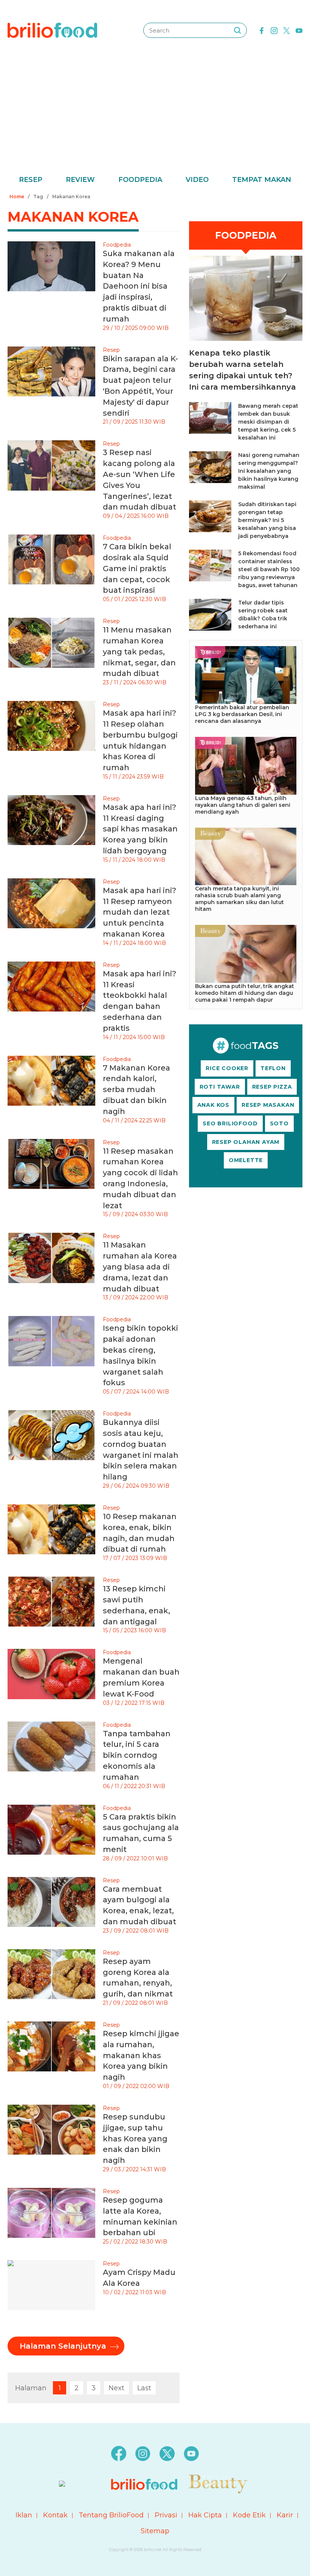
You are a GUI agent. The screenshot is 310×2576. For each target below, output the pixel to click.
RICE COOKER (227, 1068)
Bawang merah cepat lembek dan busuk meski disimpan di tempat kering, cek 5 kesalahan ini (268, 422)
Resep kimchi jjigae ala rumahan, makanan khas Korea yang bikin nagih (141, 2055)
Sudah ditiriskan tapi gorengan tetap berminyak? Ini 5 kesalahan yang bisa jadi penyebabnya (267, 520)
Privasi (166, 2515)
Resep (31, 180)
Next (116, 2388)
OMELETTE (246, 1160)
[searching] (237, 30)
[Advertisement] (155, 117)
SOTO (279, 1123)
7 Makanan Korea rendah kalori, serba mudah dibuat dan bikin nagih (136, 1090)
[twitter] (287, 30)
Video (197, 180)
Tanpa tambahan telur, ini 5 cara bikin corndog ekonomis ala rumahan (137, 1755)
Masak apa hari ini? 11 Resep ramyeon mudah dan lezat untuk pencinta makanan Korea (139, 912)
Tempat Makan (262, 180)
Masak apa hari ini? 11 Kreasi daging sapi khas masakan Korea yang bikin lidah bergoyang (140, 829)
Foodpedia (140, 180)
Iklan (24, 2515)
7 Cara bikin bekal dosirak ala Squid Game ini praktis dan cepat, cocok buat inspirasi (137, 568)
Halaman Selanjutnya (63, 2346)
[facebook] (262, 30)
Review (80, 180)
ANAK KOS (213, 1105)
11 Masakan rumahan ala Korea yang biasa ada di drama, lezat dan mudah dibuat (140, 1267)
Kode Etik (249, 2515)
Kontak (55, 2515)
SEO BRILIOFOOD (230, 1123)
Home (17, 197)
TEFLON (273, 1068)
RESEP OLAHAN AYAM (246, 1142)
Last (144, 2388)
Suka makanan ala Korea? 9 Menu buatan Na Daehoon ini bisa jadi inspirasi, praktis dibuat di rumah (139, 286)
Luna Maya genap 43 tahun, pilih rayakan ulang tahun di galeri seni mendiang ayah (243, 805)
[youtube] (299, 30)
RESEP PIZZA (272, 1087)
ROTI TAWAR (220, 1087)
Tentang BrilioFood (111, 2515)
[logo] (52, 30)
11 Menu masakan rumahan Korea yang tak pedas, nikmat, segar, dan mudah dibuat (139, 652)
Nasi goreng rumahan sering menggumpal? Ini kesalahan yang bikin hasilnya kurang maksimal (269, 471)
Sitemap (155, 2531)
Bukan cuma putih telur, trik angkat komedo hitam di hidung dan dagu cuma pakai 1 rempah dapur (245, 993)
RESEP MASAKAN (268, 1105)
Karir (285, 2515)
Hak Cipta (205, 2515)
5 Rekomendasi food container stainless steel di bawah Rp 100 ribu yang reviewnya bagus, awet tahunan (269, 569)
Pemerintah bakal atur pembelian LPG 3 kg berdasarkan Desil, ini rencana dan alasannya (242, 714)
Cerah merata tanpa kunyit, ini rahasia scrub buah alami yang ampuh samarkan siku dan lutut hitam (239, 899)
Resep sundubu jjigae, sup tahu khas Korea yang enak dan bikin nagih (135, 2139)
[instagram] (274, 30)
